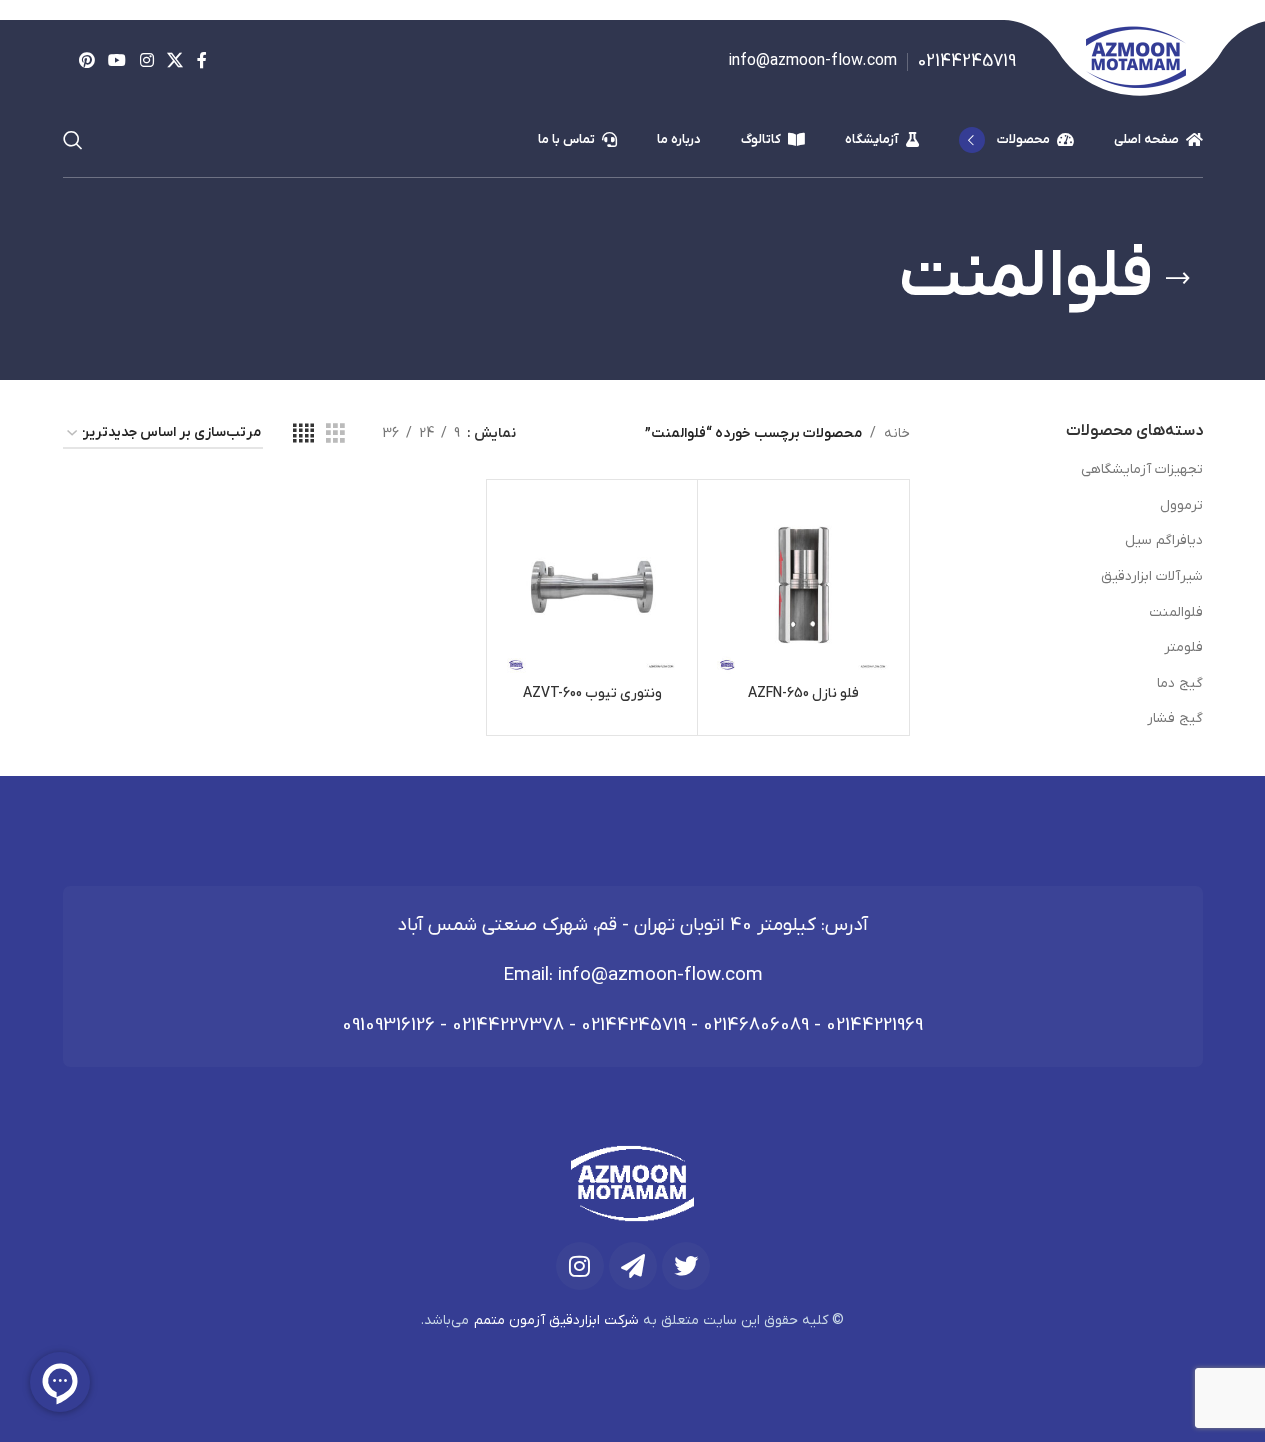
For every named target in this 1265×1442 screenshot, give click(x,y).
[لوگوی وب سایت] (1136, 60)
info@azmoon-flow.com (660, 975)
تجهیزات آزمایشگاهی (1142, 469)
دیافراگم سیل (1164, 540)
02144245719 (633, 1025)
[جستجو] (73, 140)
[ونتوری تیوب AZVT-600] (592, 585)
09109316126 (388, 1025)
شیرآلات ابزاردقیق (1152, 576)
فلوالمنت (1176, 612)
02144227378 (508, 1025)
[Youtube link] (117, 61)
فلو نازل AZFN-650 (803, 693)
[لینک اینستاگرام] (146, 61)
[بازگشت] (1178, 279)
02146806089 (756, 1025)
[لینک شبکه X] (174, 61)
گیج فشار (1175, 718)
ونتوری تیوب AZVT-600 (592, 693)
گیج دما (1180, 683)
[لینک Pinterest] (87, 61)
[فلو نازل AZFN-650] (803, 585)
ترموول (1181, 505)
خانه (897, 433)
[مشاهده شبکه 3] (335, 434)
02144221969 (874, 1025)
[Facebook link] (202, 61)
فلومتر (1183, 647)
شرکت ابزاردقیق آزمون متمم (556, 1320)
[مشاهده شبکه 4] (303, 434)
